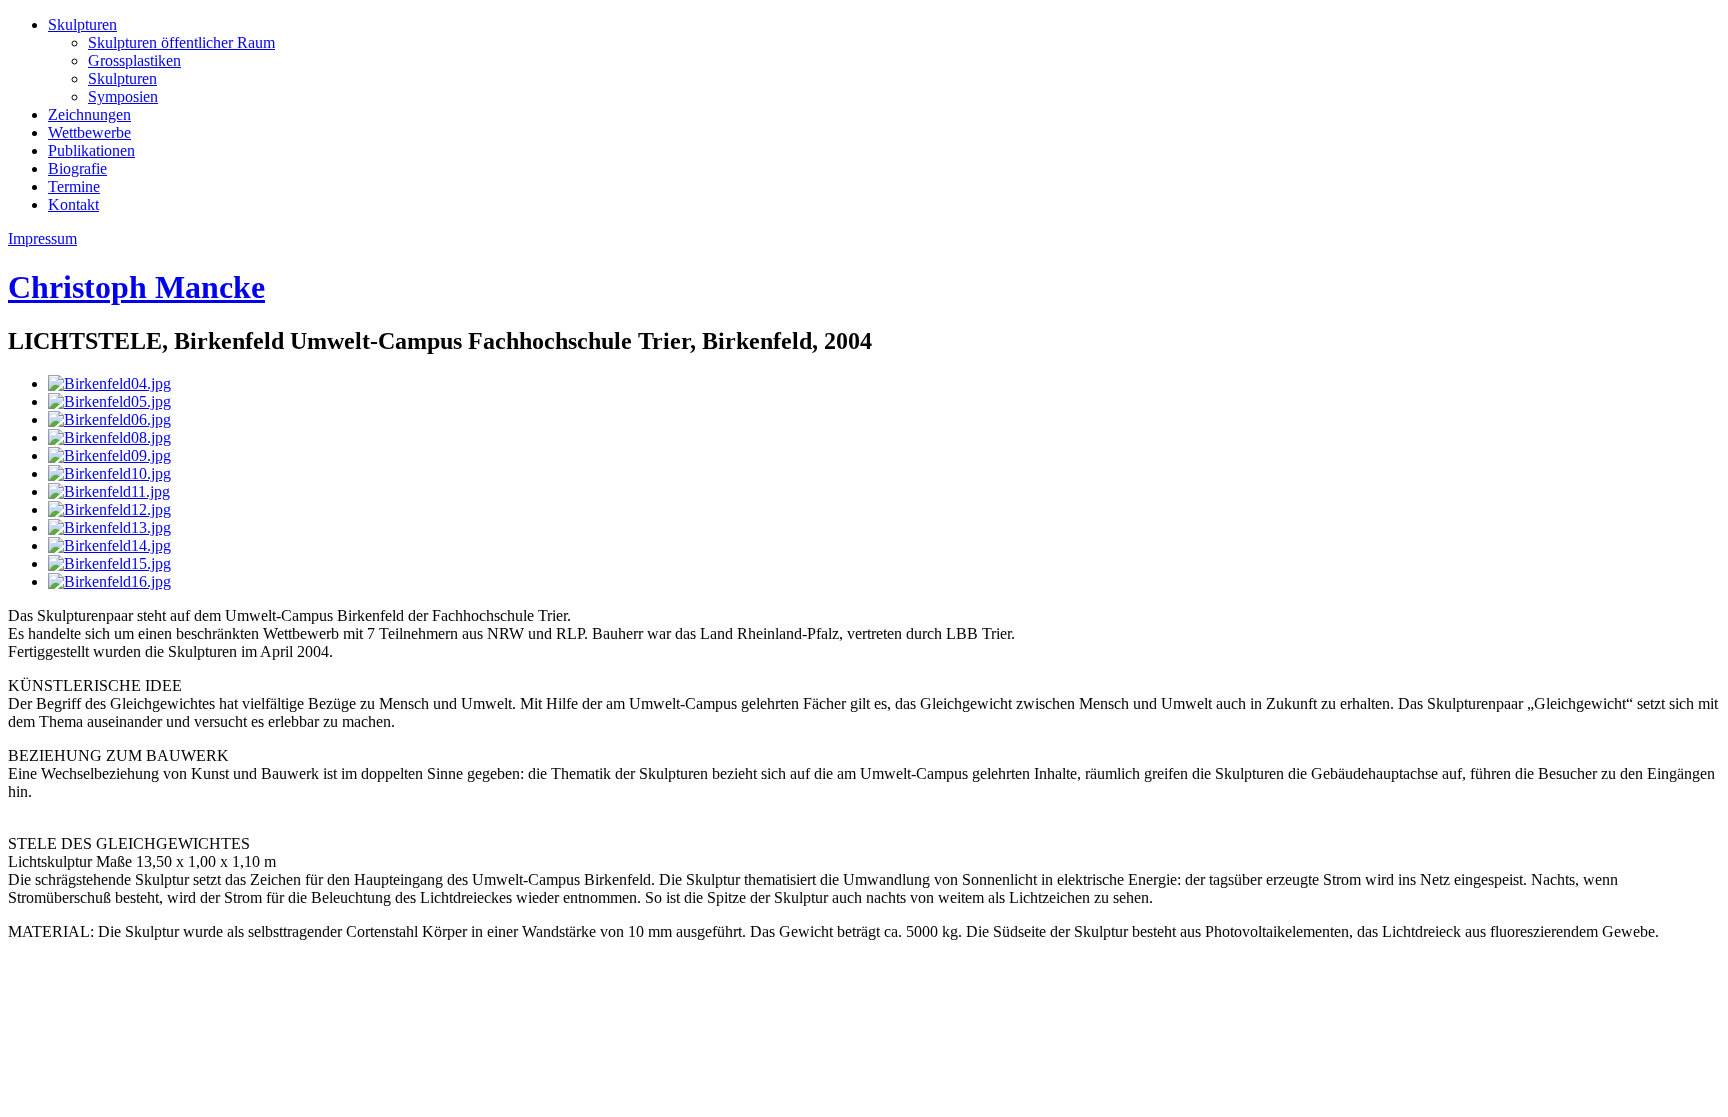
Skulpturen (82, 24)
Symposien (123, 96)
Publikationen (91, 150)
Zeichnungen (89, 114)
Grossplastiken (134, 60)
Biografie (77, 168)
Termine (74, 186)
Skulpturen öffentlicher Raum (181, 42)
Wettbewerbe (89, 132)
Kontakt (73, 204)
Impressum (42, 238)
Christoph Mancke (136, 287)
